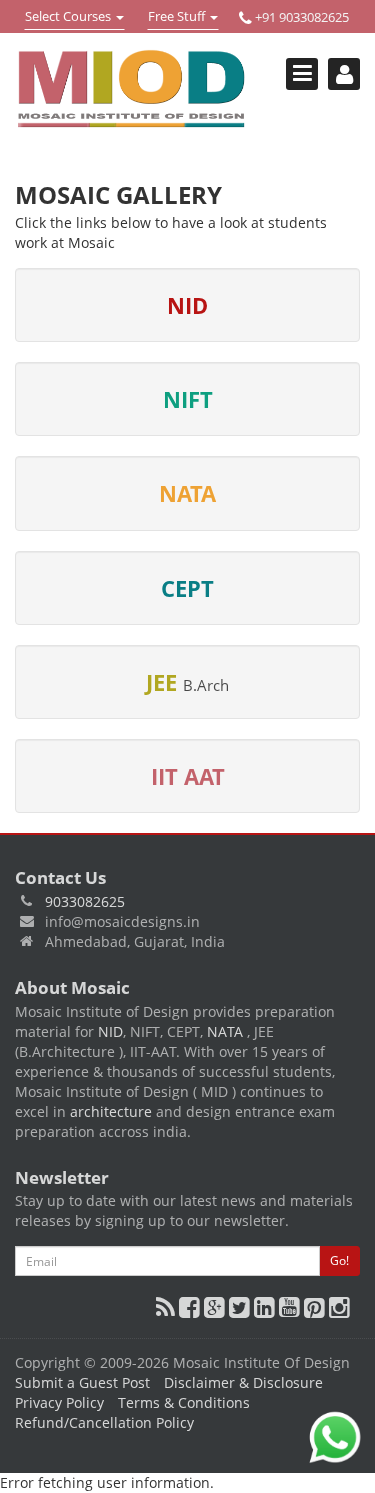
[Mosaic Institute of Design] (131, 89)
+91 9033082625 (300, 17)
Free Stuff (178, 18)
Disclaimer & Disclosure (243, 1382)
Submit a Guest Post (82, 1382)
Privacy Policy (59, 1402)
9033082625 (85, 901)
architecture (111, 1111)
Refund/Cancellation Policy (104, 1422)
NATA (227, 1031)
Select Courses (67, 18)
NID (110, 1031)
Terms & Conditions (184, 1402)
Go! (339, 1260)
